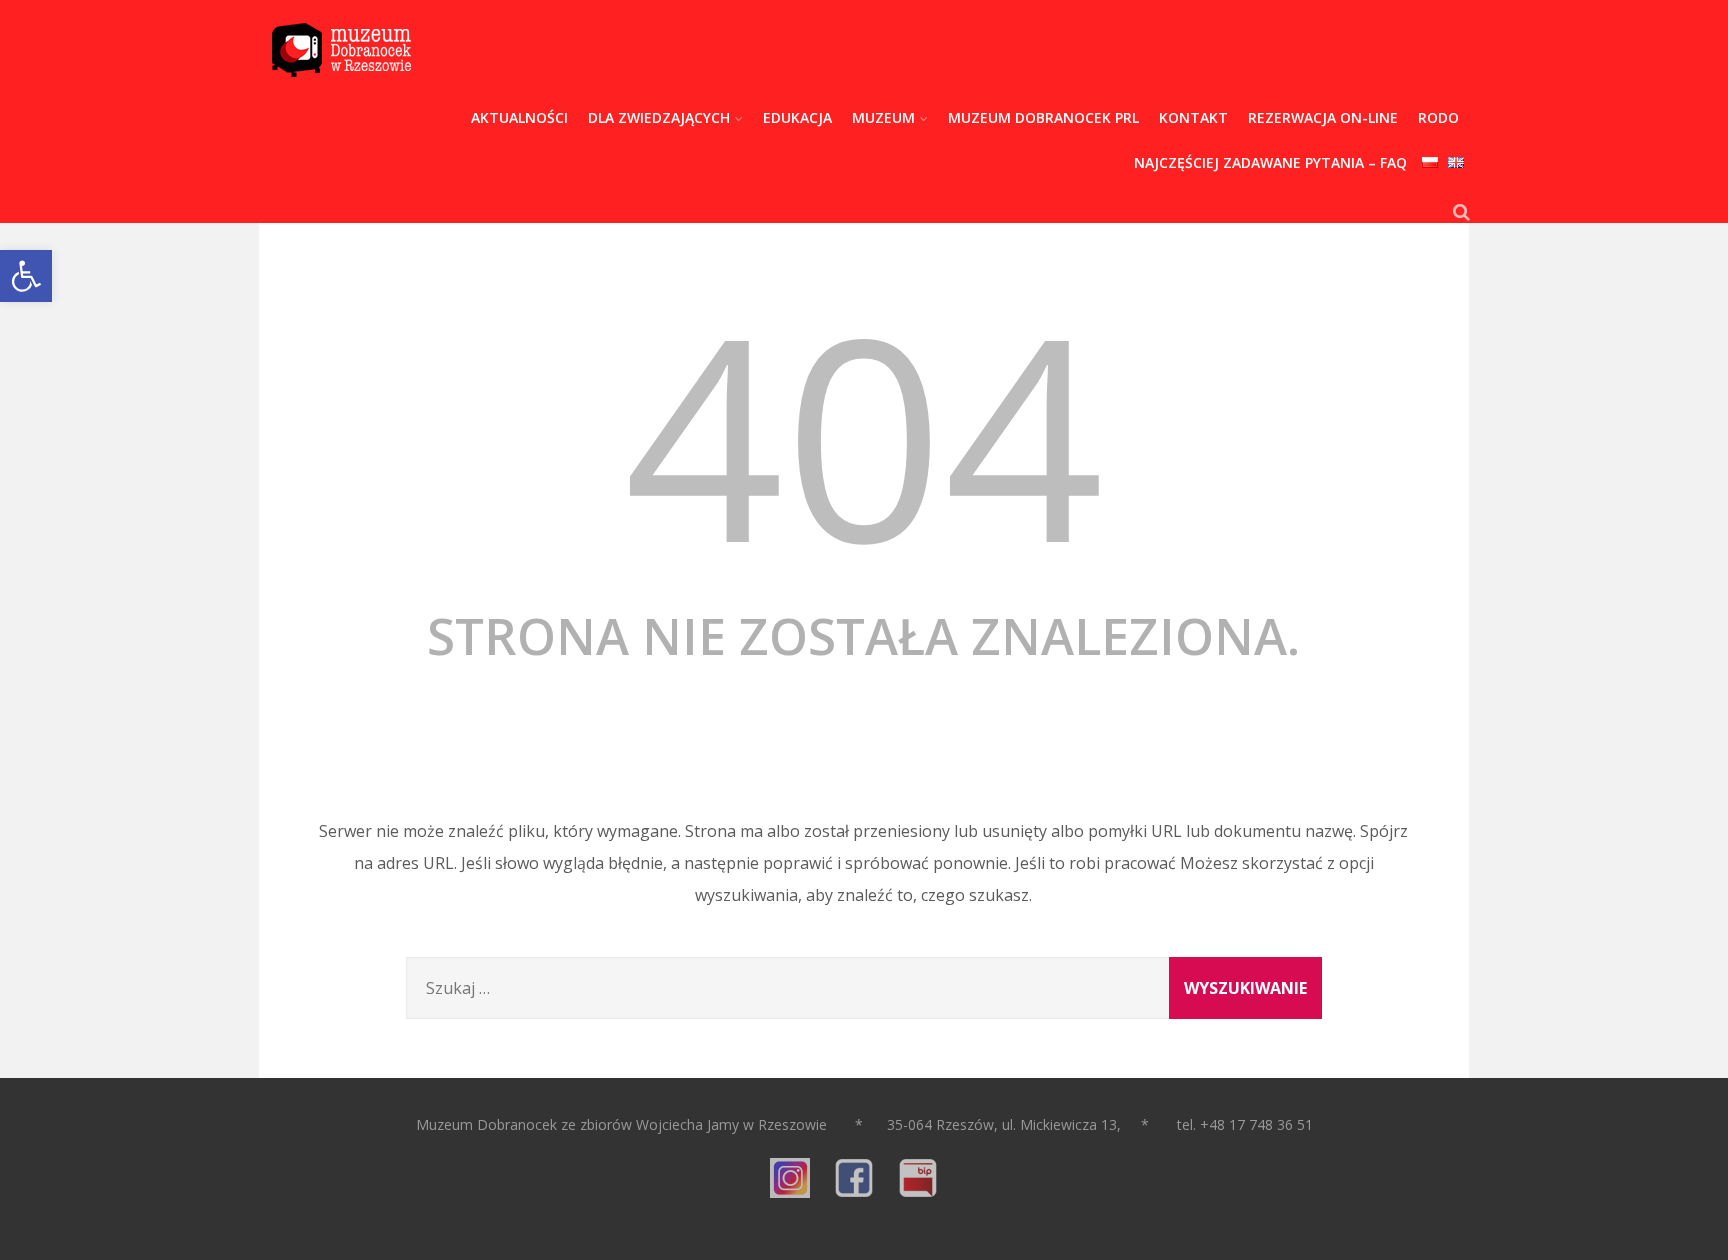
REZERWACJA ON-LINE (1323, 117)
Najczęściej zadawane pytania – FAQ (1270, 162)
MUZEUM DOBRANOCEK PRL (1043, 117)
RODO (1438, 117)
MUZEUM (883, 117)
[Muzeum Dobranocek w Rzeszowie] (341, 90)
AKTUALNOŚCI (519, 117)
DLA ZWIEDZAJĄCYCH (659, 117)
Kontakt (1193, 117)
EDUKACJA (797, 117)
